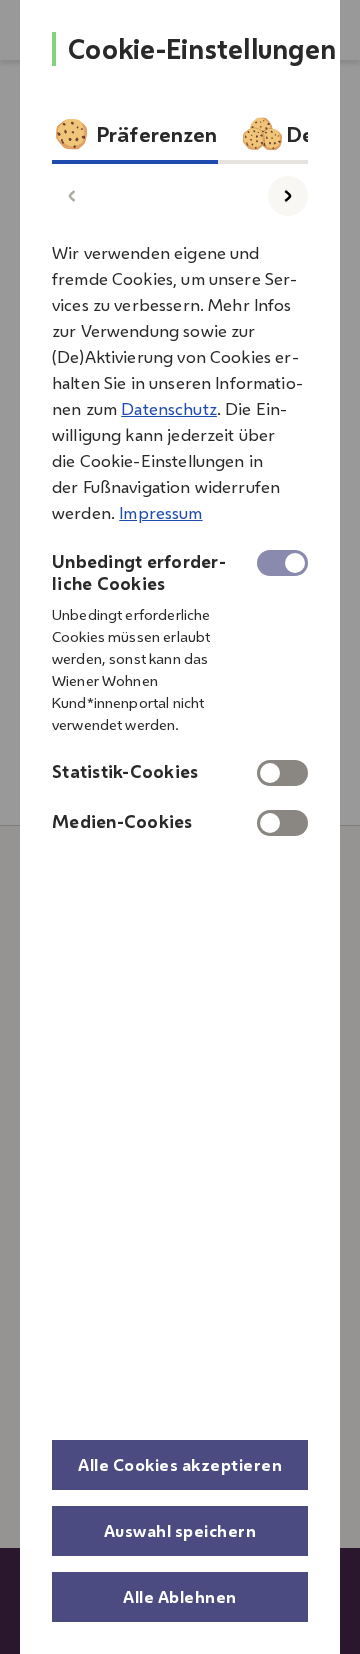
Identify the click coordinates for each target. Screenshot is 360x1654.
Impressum (160, 513)
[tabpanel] (180, 532)
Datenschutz (169, 409)
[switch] (282, 773)
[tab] (135, 139)
